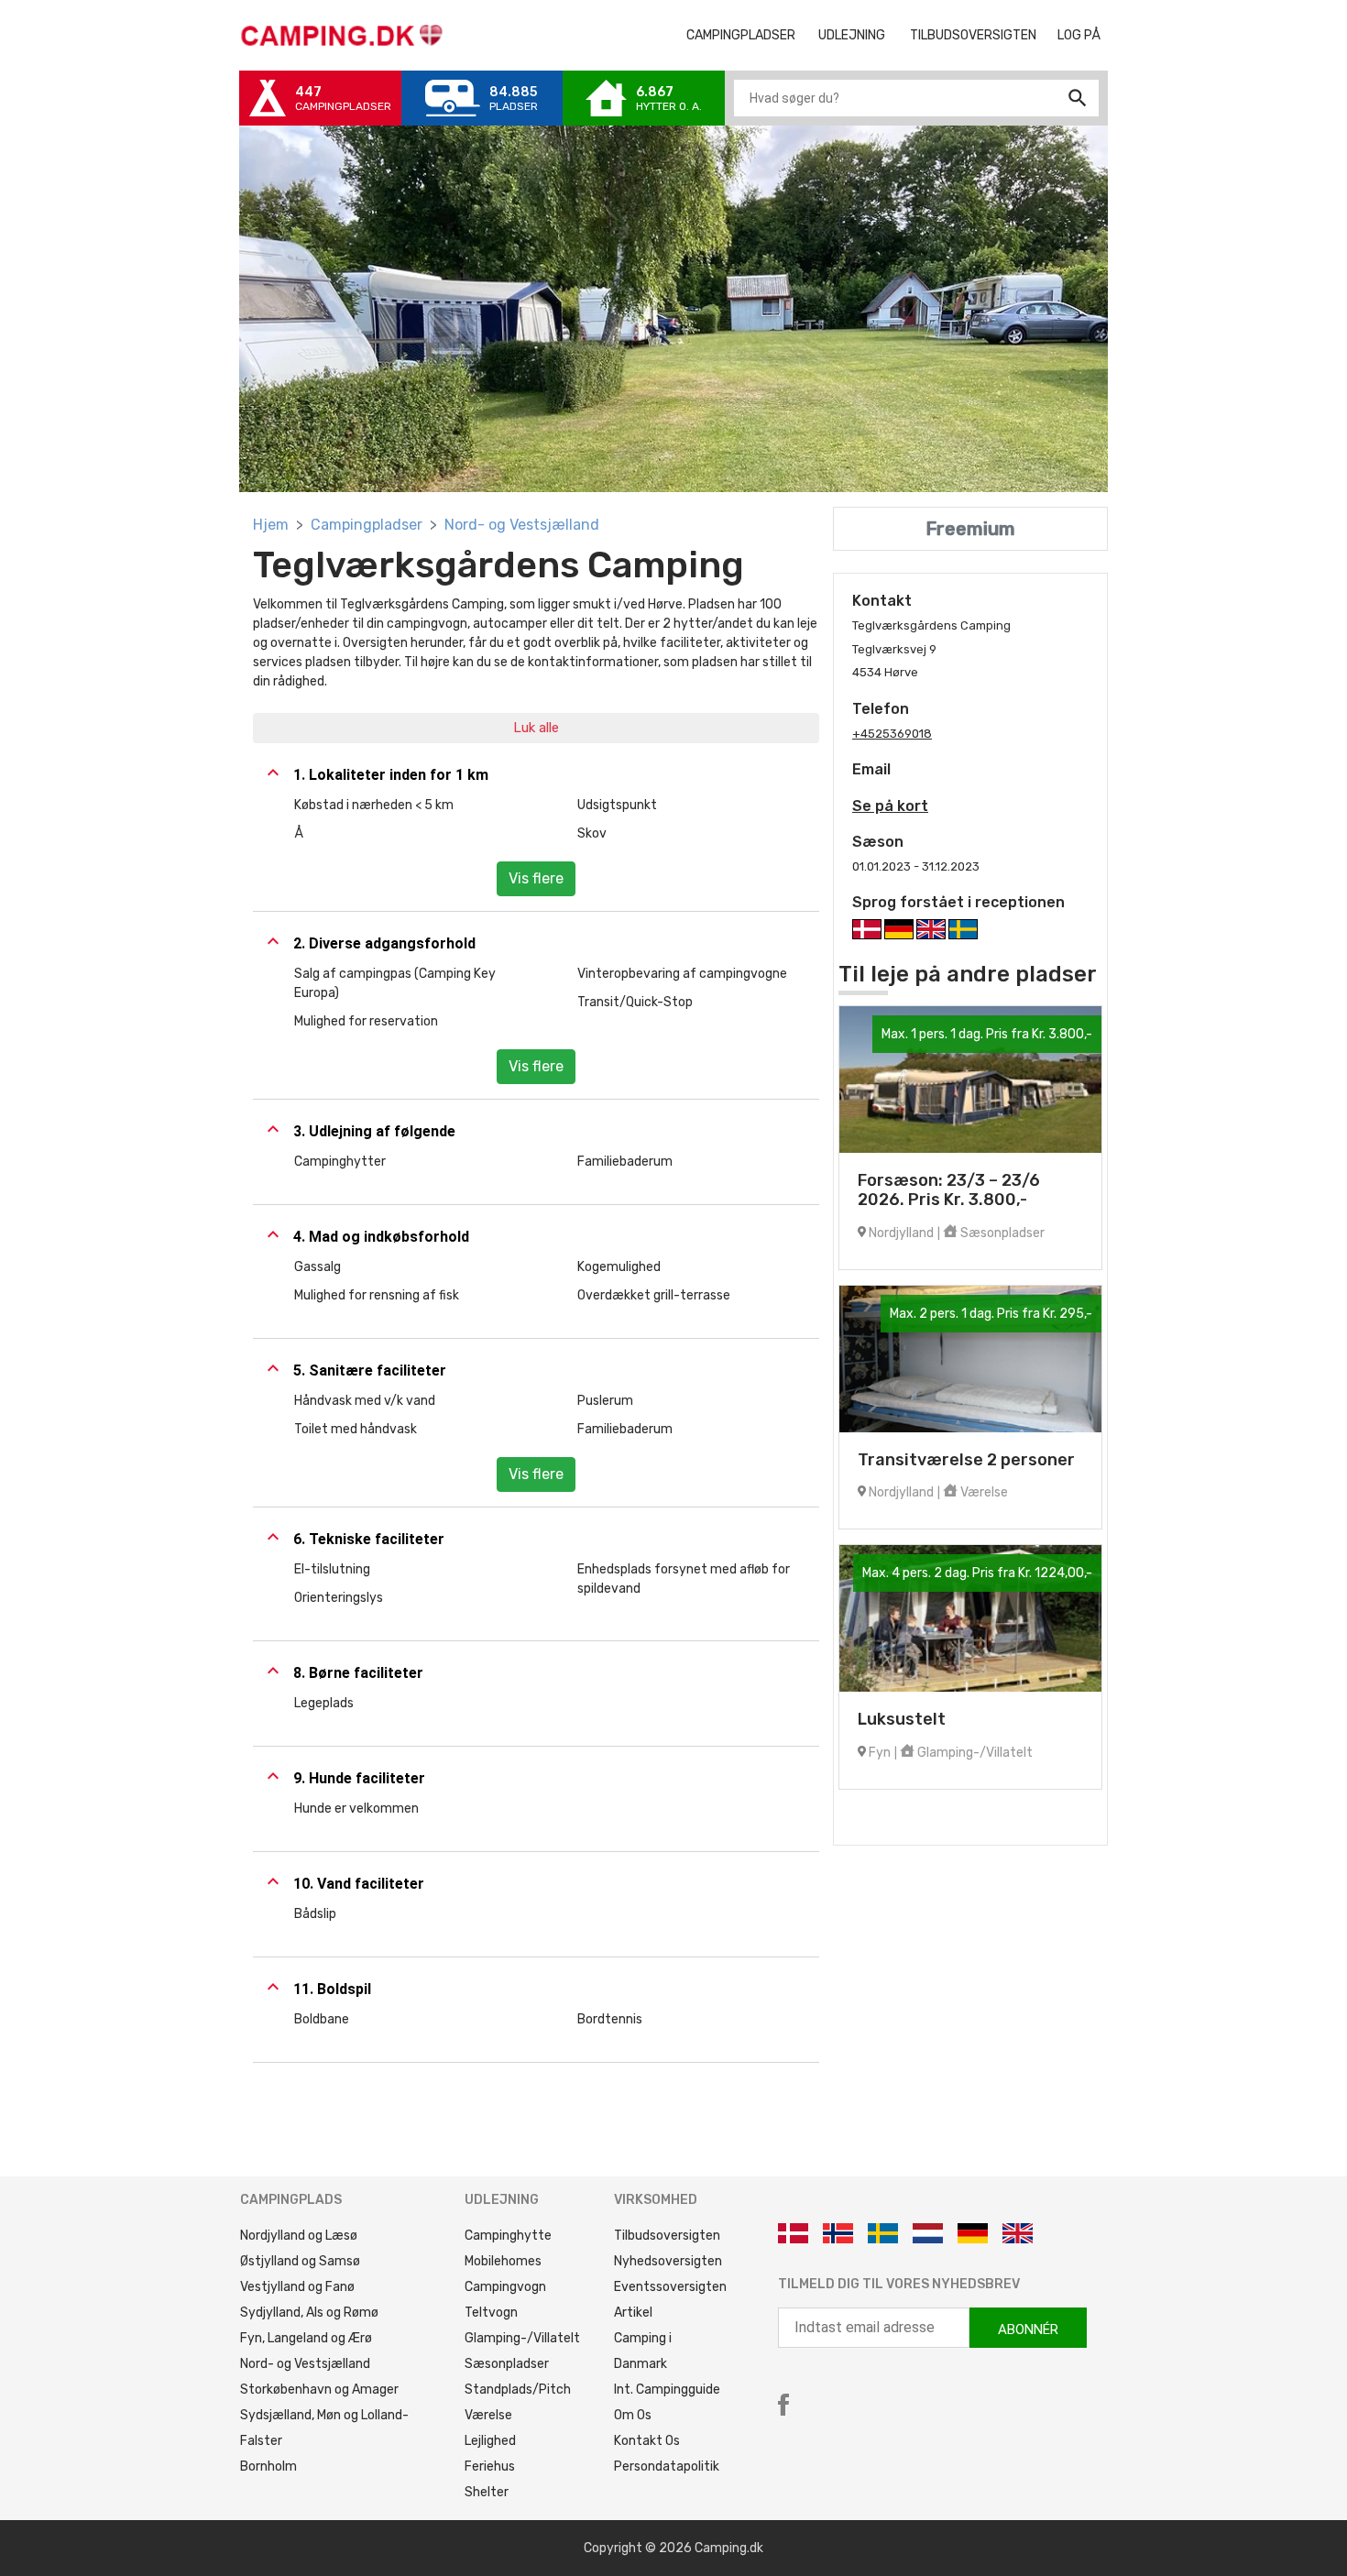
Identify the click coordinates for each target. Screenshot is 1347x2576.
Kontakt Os (647, 2441)
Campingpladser (367, 525)
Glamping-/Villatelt (522, 2338)
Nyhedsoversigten (668, 2261)
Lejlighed (490, 2441)
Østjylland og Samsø (300, 2261)
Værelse (488, 2415)
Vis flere (536, 878)
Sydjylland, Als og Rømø (309, 2313)
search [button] (1078, 98)
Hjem (271, 525)
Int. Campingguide (667, 2390)
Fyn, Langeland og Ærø (306, 2338)
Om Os (633, 2415)
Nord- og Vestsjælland (522, 525)
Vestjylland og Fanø (297, 2287)
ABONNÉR (1028, 2329)
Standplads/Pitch (518, 2390)
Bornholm (268, 2466)
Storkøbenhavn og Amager (319, 2390)
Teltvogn (491, 2313)
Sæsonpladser (507, 2364)
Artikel (633, 2313)
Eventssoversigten (670, 2287)
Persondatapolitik (667, 2466)
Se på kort (890, 806)
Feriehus (490, 2466)
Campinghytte (508, 2236)
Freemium (970, 529)
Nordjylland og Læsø (299, 2236)
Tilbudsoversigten (980, 35)
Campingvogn (505, 2287)
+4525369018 (892, 734)
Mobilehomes (503, 2261)
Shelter (487, 2492)
